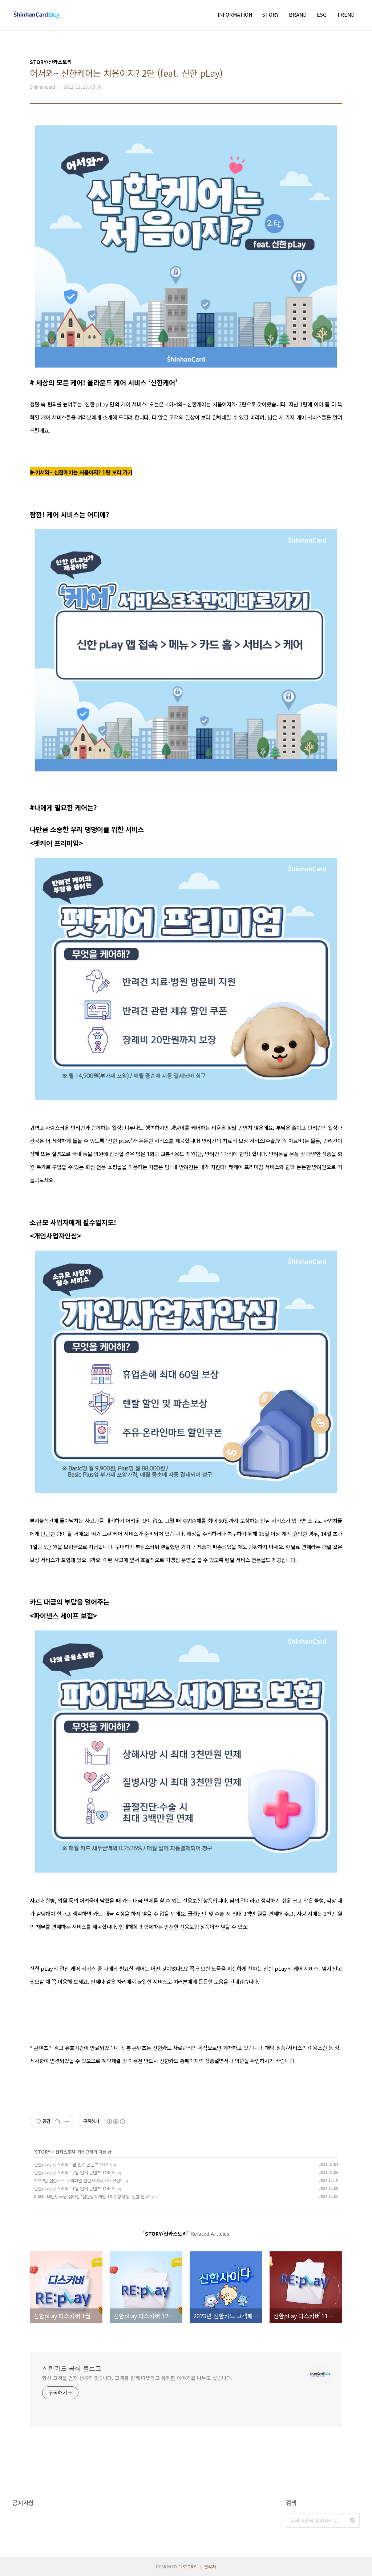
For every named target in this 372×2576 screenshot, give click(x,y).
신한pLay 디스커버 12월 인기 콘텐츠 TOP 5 (74, 2172)
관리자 (210, 2566)
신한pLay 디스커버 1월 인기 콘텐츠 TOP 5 (73, 2164)
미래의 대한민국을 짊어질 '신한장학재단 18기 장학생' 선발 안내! (92, 2196)
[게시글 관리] (66, 2122)
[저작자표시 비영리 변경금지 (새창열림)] (116, 2122)
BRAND (298, 15)
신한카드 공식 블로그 (72, 2368)
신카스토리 (65, 2152)
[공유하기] (57, 2122)
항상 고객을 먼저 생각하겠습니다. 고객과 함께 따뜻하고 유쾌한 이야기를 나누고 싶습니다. (137, 2378)
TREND (346, 15)
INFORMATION (235, 15)
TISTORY (187, 2566)
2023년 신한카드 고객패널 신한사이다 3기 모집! (78, 2180)
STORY (270, 15)
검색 (352, 2520)
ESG (322, 15)
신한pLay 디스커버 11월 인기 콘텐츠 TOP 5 (74, 2188)
